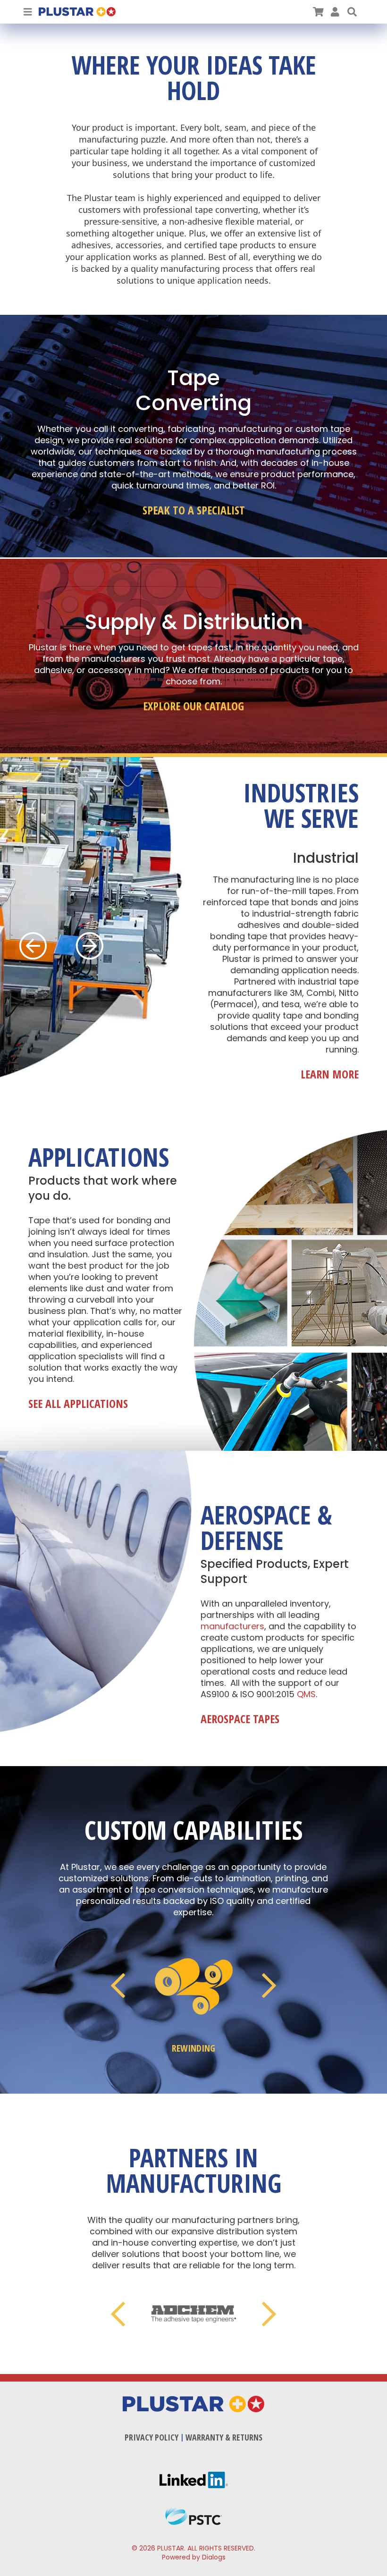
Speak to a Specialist (194, 510)
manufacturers (232, 1626)
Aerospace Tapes (240, 1719)
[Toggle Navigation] (28, 12)
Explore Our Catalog (193, 706)
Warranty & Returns (224, 2437)
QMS (306, 1694)
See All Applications (78, 1404)
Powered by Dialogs (194, 2557)
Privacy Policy (151, 2437)
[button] (352, 12)
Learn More (330, 1074)
